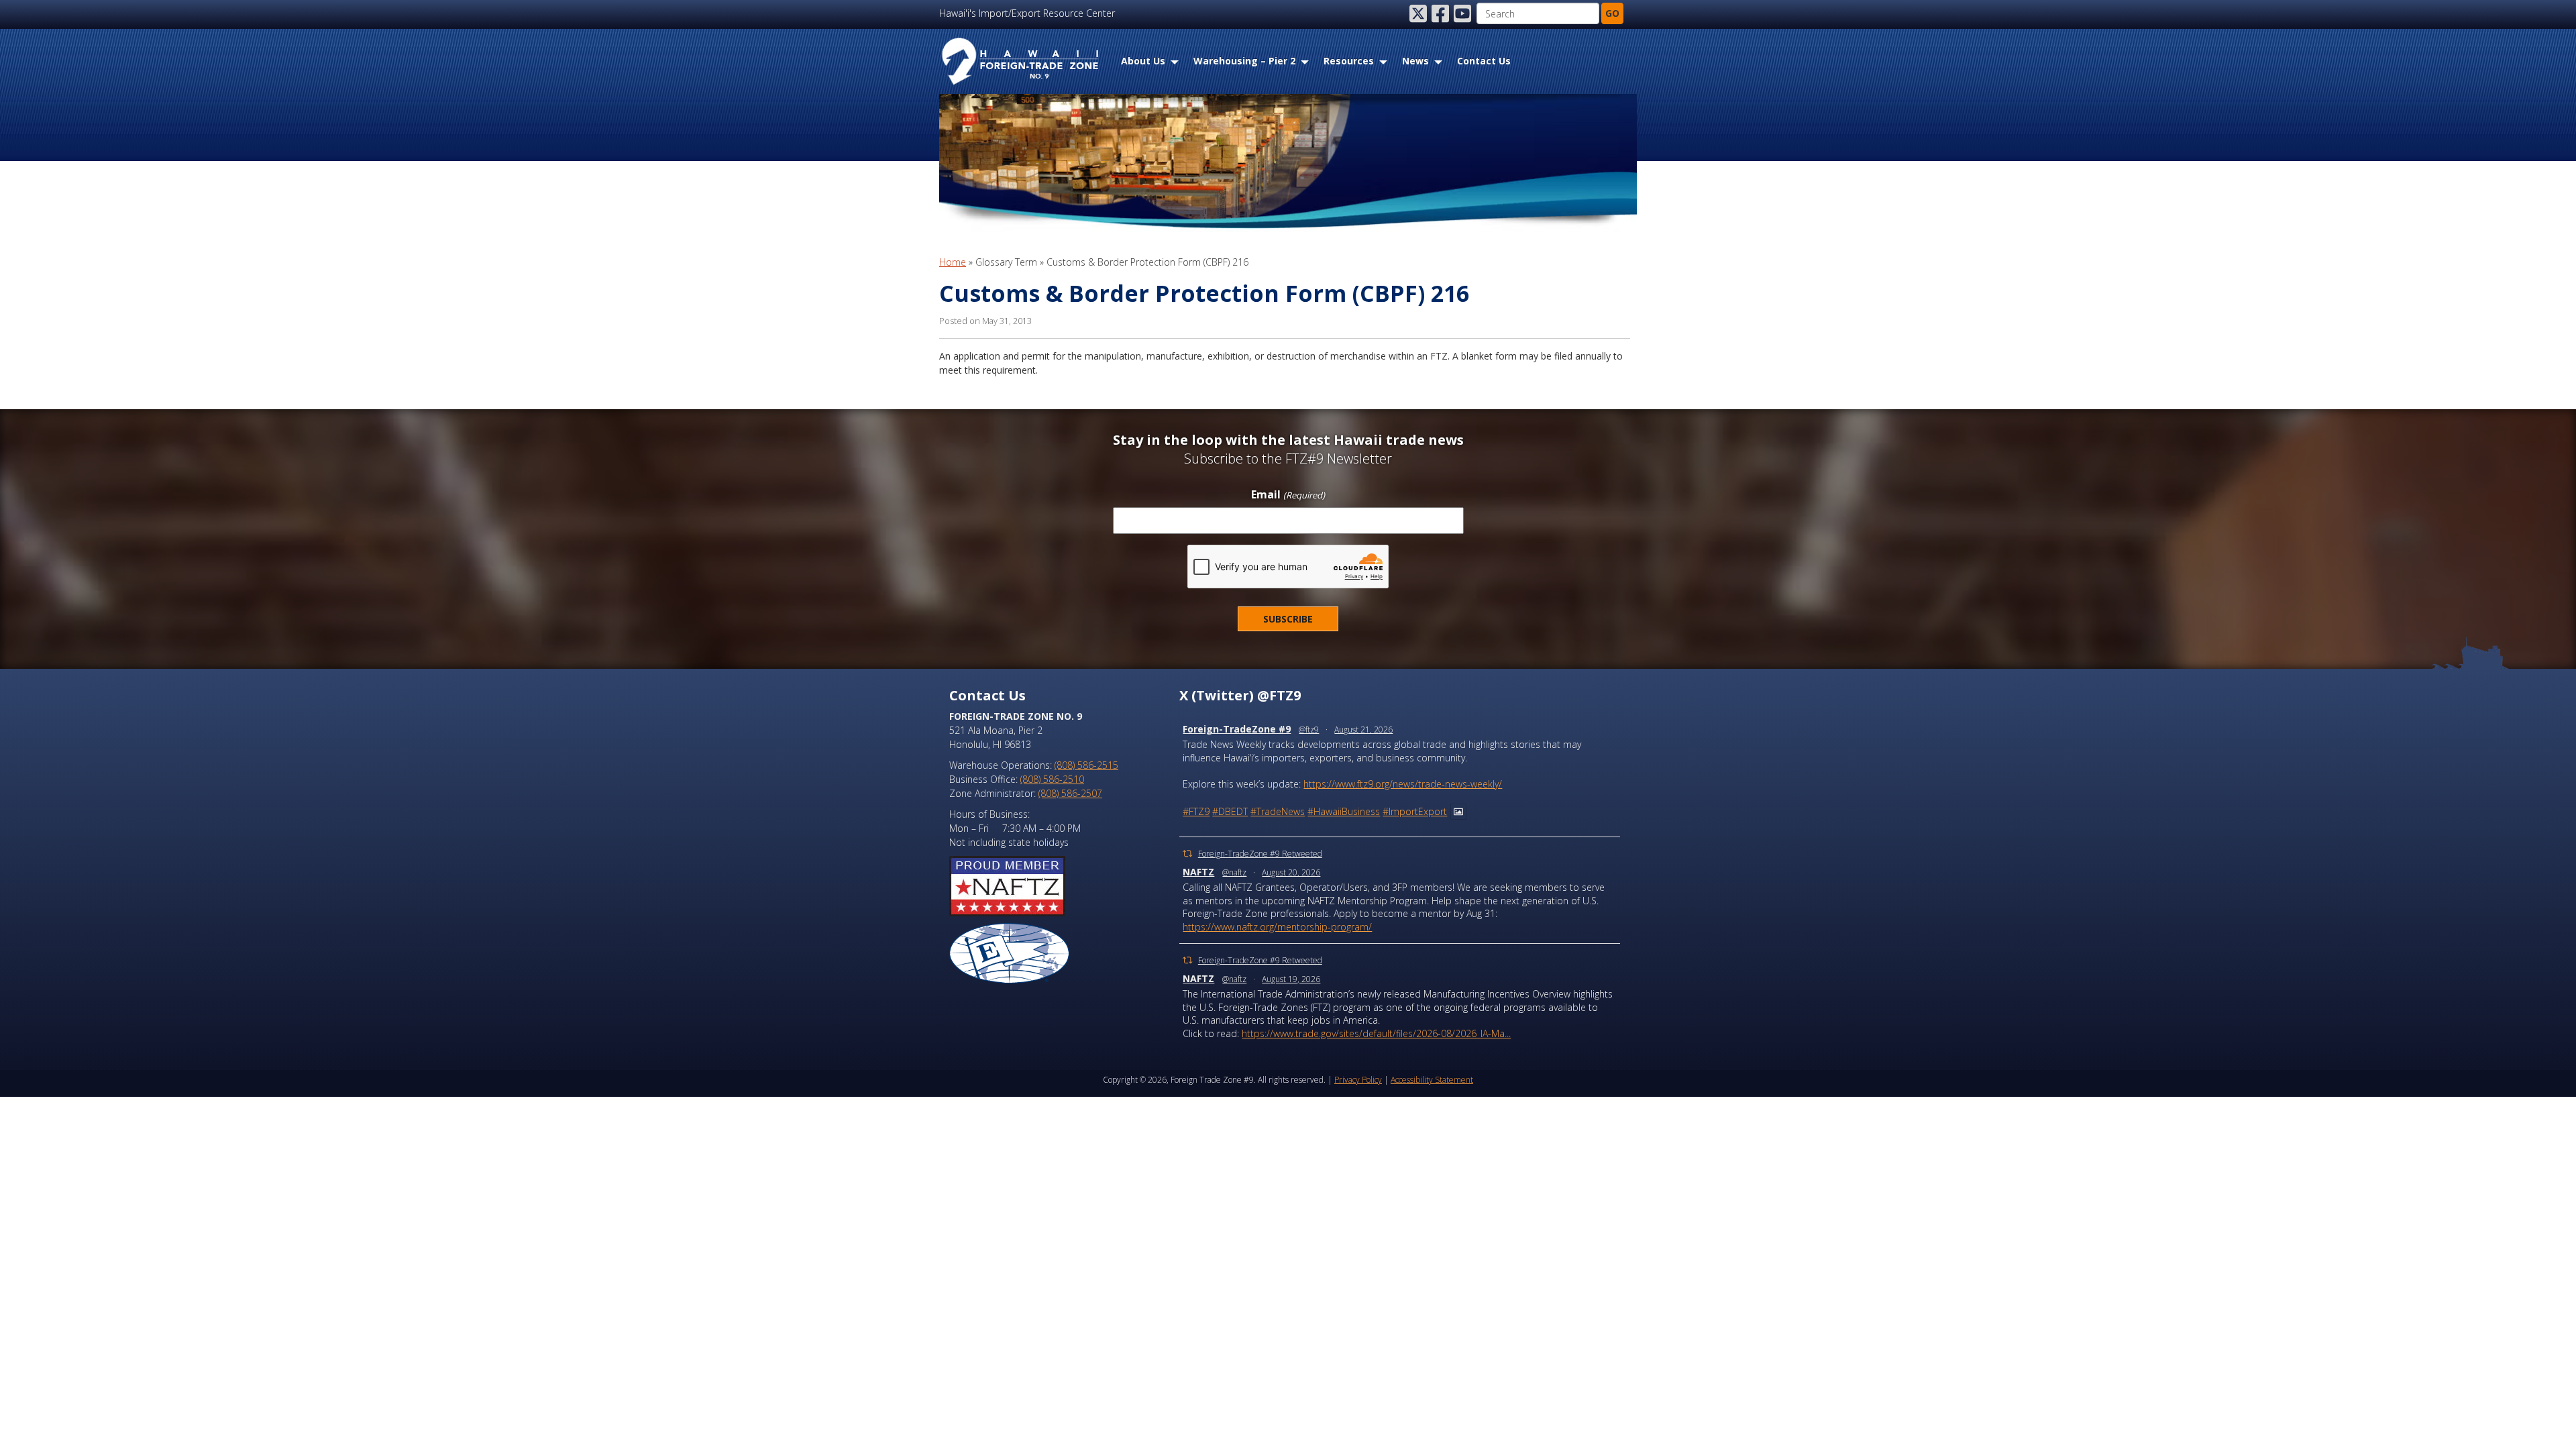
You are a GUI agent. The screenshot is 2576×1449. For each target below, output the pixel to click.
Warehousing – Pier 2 (1244, 61)
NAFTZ (1198, 872)
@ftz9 (1309, 730)
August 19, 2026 (1291, 979)
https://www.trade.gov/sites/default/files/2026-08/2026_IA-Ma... (1376, 1033)
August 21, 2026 (1363, 730)
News (1415, 61)
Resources (1349, 61)
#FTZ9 (1196, 811)
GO (1612, 13)
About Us (1143, 61)
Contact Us (1484, 61)
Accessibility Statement (1432, 1080)
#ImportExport (1415, 811)
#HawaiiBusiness (1344, 811)
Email (1288, 495)
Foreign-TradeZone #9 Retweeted (1260, 854)
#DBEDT (1230, 811)
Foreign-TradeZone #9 (1237, 729)
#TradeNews (1278, 811)
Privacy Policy (1358, 1080)
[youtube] (1464, 13)
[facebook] (1442, 13)
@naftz (1234, 872)
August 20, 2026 (1291, 872)
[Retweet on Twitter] (1187, 854)
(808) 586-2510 (1052, 779)
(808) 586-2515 (1086, 765)
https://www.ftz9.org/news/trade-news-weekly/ (1403, 784)
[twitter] (1419, 13)
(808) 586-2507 (1070, 793)
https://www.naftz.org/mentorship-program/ (1277, 927)
